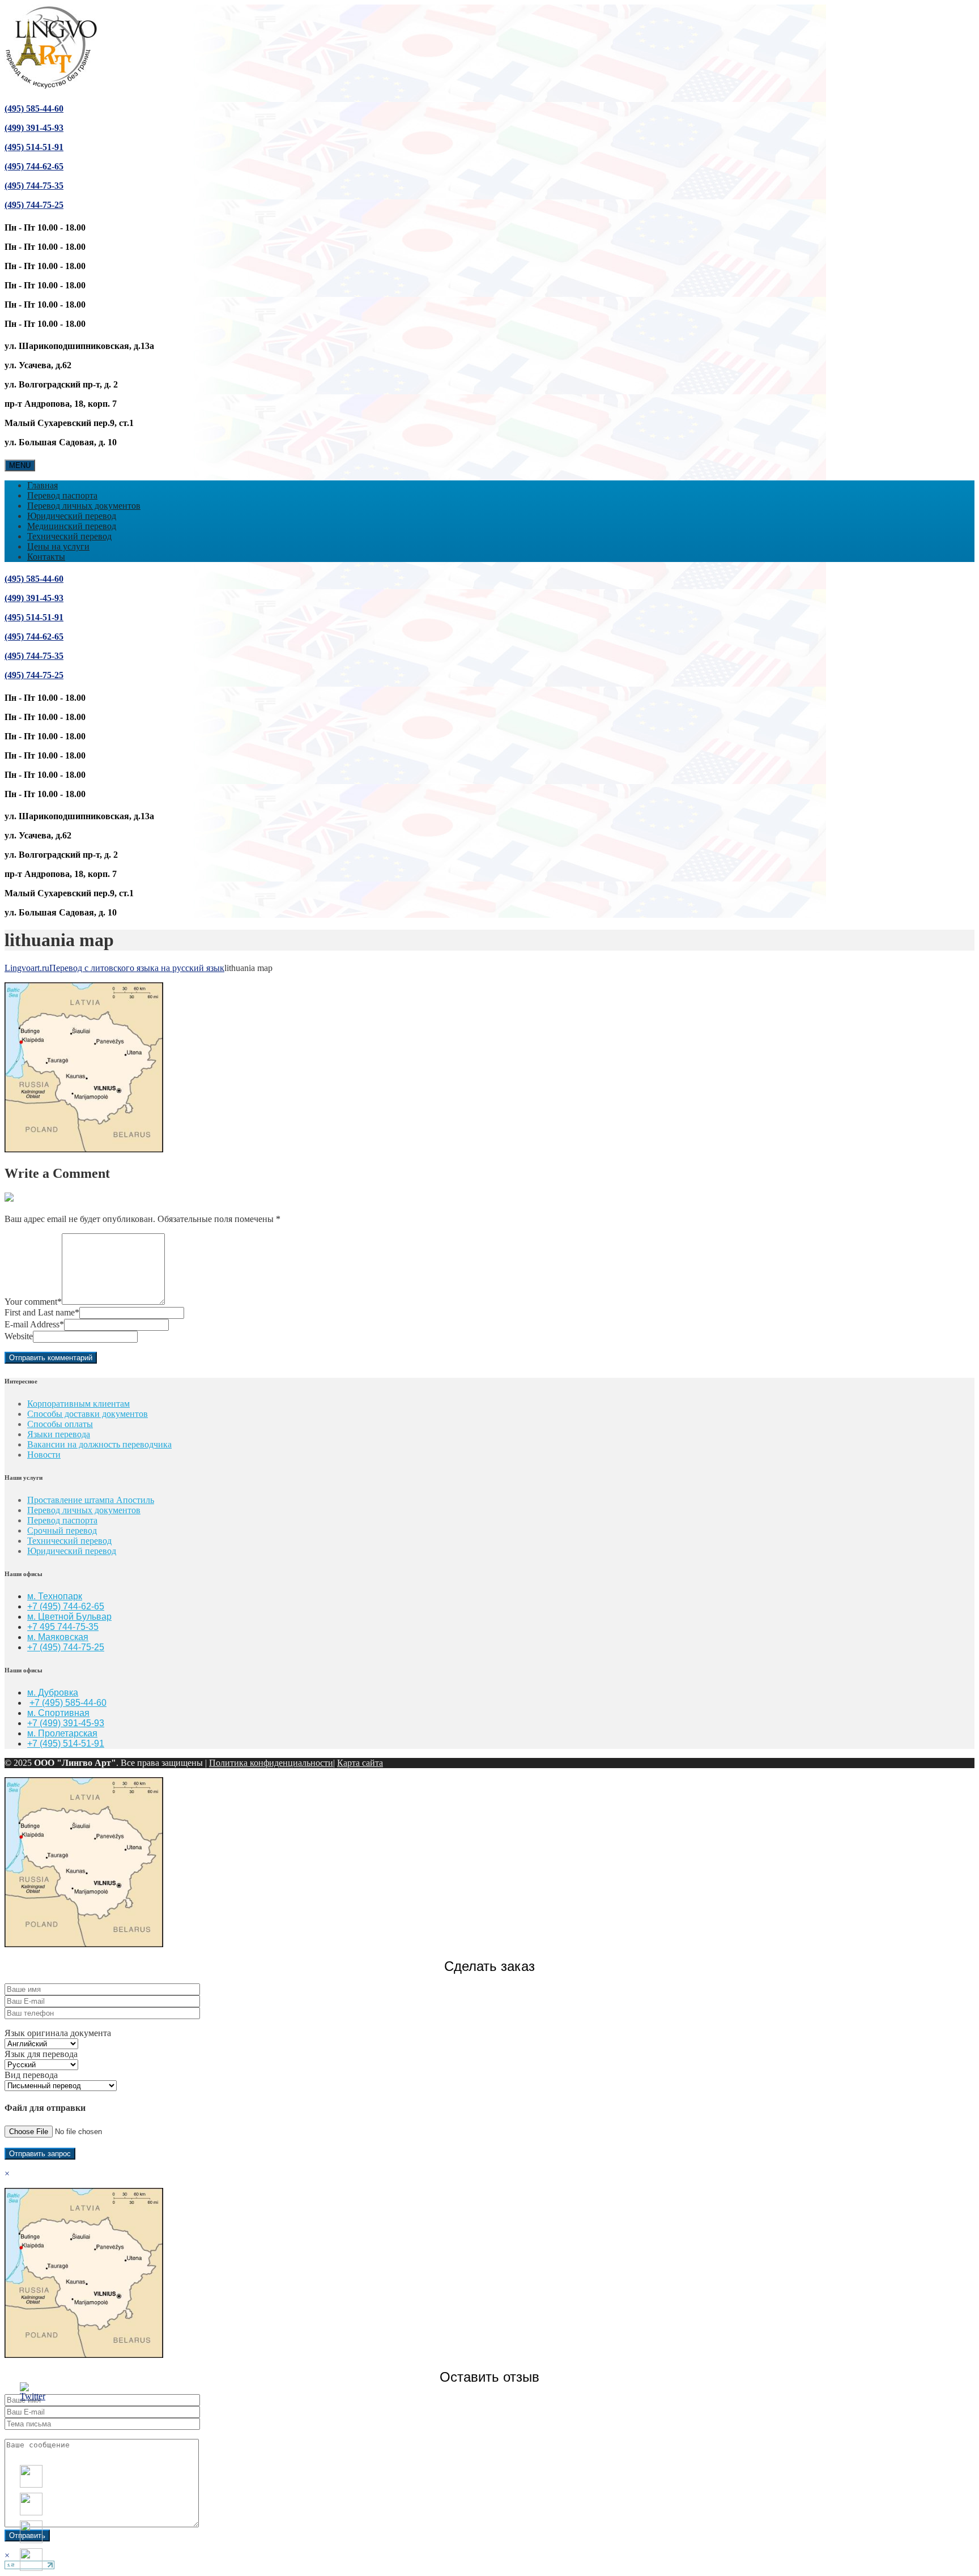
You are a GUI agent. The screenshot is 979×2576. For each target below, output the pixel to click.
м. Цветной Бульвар (69, 1617)
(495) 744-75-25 (34, 205)
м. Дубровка (53, 1693)
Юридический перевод (72, 516)
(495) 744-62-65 (34, 166)
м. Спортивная (58, 1713)
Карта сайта (360, 1763)
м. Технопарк (55, 1596)
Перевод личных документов (84, 506)
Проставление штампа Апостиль (91, 1500)
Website (19, 1336)
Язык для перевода (41, 2054)
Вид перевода (31, 2075)
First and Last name (42, 1312)
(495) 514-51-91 (34, 147)
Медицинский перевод (72, 526)
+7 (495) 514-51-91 (66, 1743)
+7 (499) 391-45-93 (66, 1723)
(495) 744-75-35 (34, 186)
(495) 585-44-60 (34, 108)
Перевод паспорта (62, 495)
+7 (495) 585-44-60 (68, 1703)
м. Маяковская (58, 1637)
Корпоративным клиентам (78, 1404)
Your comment (33, 1302)
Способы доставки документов (88, 1414)
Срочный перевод (62, 1530)
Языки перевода (59, 1434)
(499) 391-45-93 (34, 128)
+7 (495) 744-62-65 (66, 1606)
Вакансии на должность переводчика (99, 1444)
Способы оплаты (60, 1424)
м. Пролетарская (62, 1733)
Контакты (46, 557)
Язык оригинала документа (58, 2033)
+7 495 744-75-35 (63, 1627)
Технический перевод (69, 536)
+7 (33, 1647)
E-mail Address (34, 1324)
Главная (42, 485)
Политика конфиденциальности (271, 1763)
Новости (44, 1455)
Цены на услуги (58, 546)
